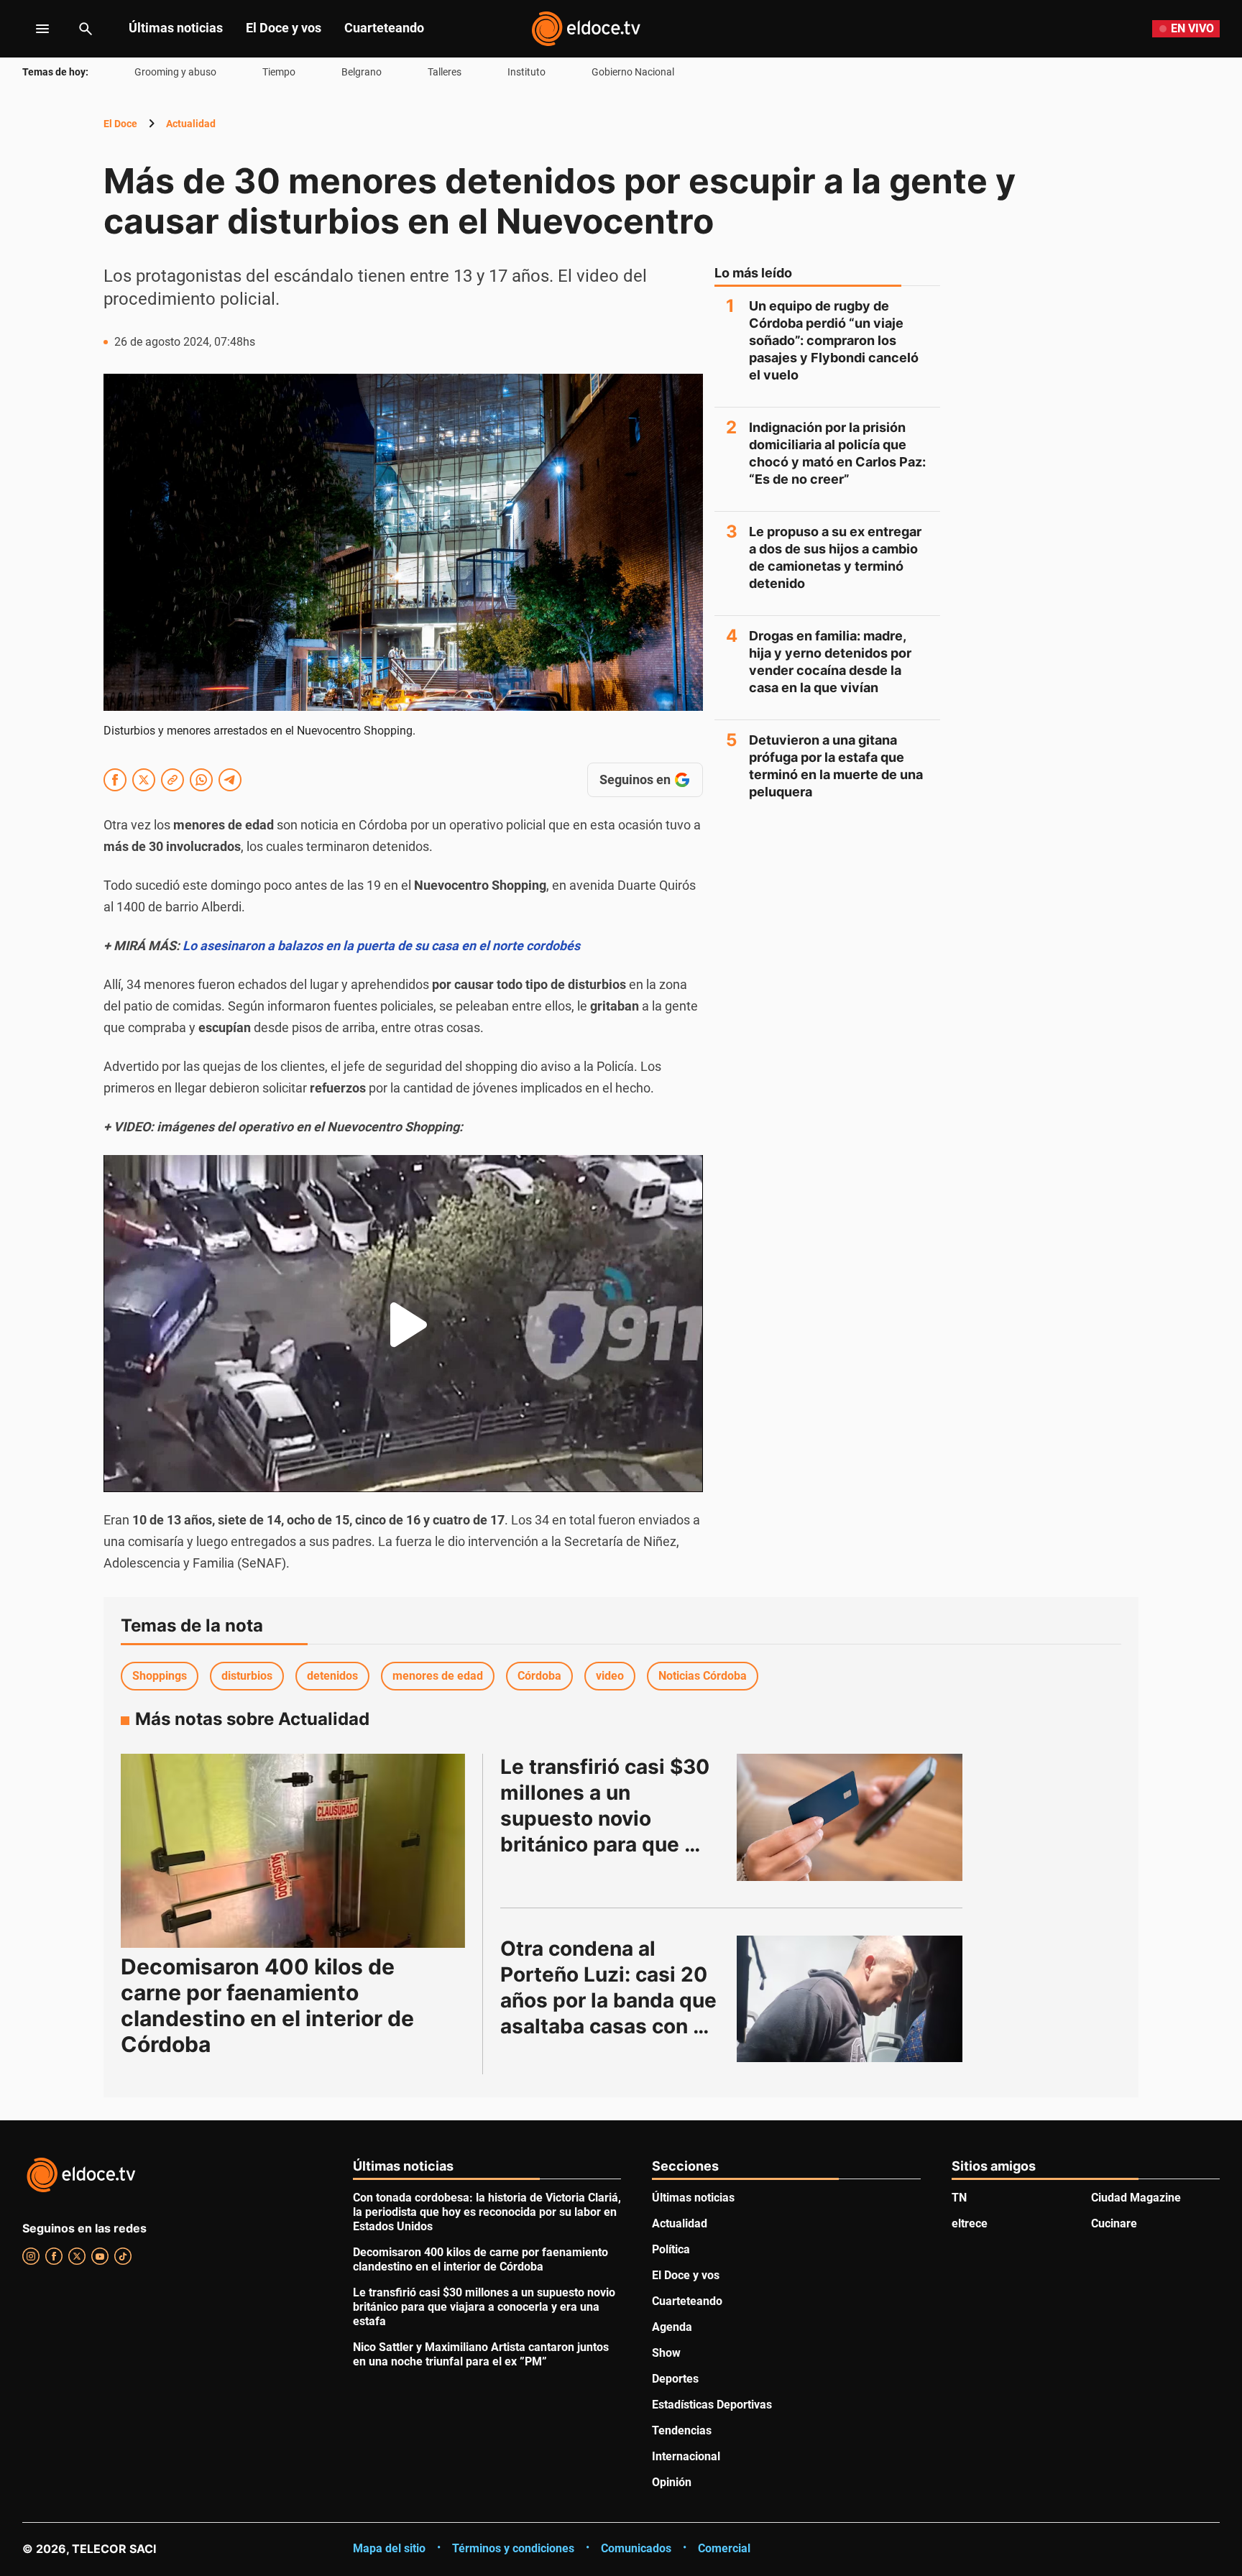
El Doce (120, 124)
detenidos (332, 1676)
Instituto (526, 72)
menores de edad (438, 1676)
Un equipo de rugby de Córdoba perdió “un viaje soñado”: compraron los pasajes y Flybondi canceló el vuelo (834, 340)
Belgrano (362, 72)
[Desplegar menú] (31, 29)
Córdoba (539, 1676)
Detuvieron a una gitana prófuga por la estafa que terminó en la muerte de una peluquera (836, 766)
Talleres (445, 72)
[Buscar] (86, 29)
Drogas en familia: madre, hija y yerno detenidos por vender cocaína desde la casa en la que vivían (830, 662)
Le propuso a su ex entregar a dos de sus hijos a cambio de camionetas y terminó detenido (835, 557)
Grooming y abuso (175, 72)
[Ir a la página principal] (586, 29)
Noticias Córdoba (703, 1676)
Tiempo (279, 72)
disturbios (247, 1676)
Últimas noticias (176, 28)
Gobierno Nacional (633, 72)
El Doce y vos (284, 28)
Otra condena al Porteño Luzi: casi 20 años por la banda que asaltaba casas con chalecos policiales (611, 2000)
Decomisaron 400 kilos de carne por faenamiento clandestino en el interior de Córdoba (267, 2005)
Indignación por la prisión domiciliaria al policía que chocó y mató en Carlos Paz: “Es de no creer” (837, 453)
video (610, 1676)
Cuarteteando (384, 28)
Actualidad (191, 124)
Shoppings (160, 1676)
